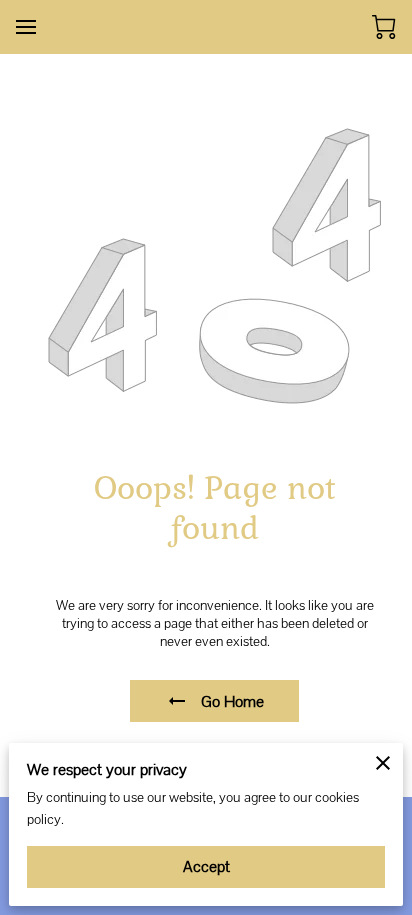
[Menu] (26, 27)
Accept (206, 866)
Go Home (232, 701)
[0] (384, 27)
